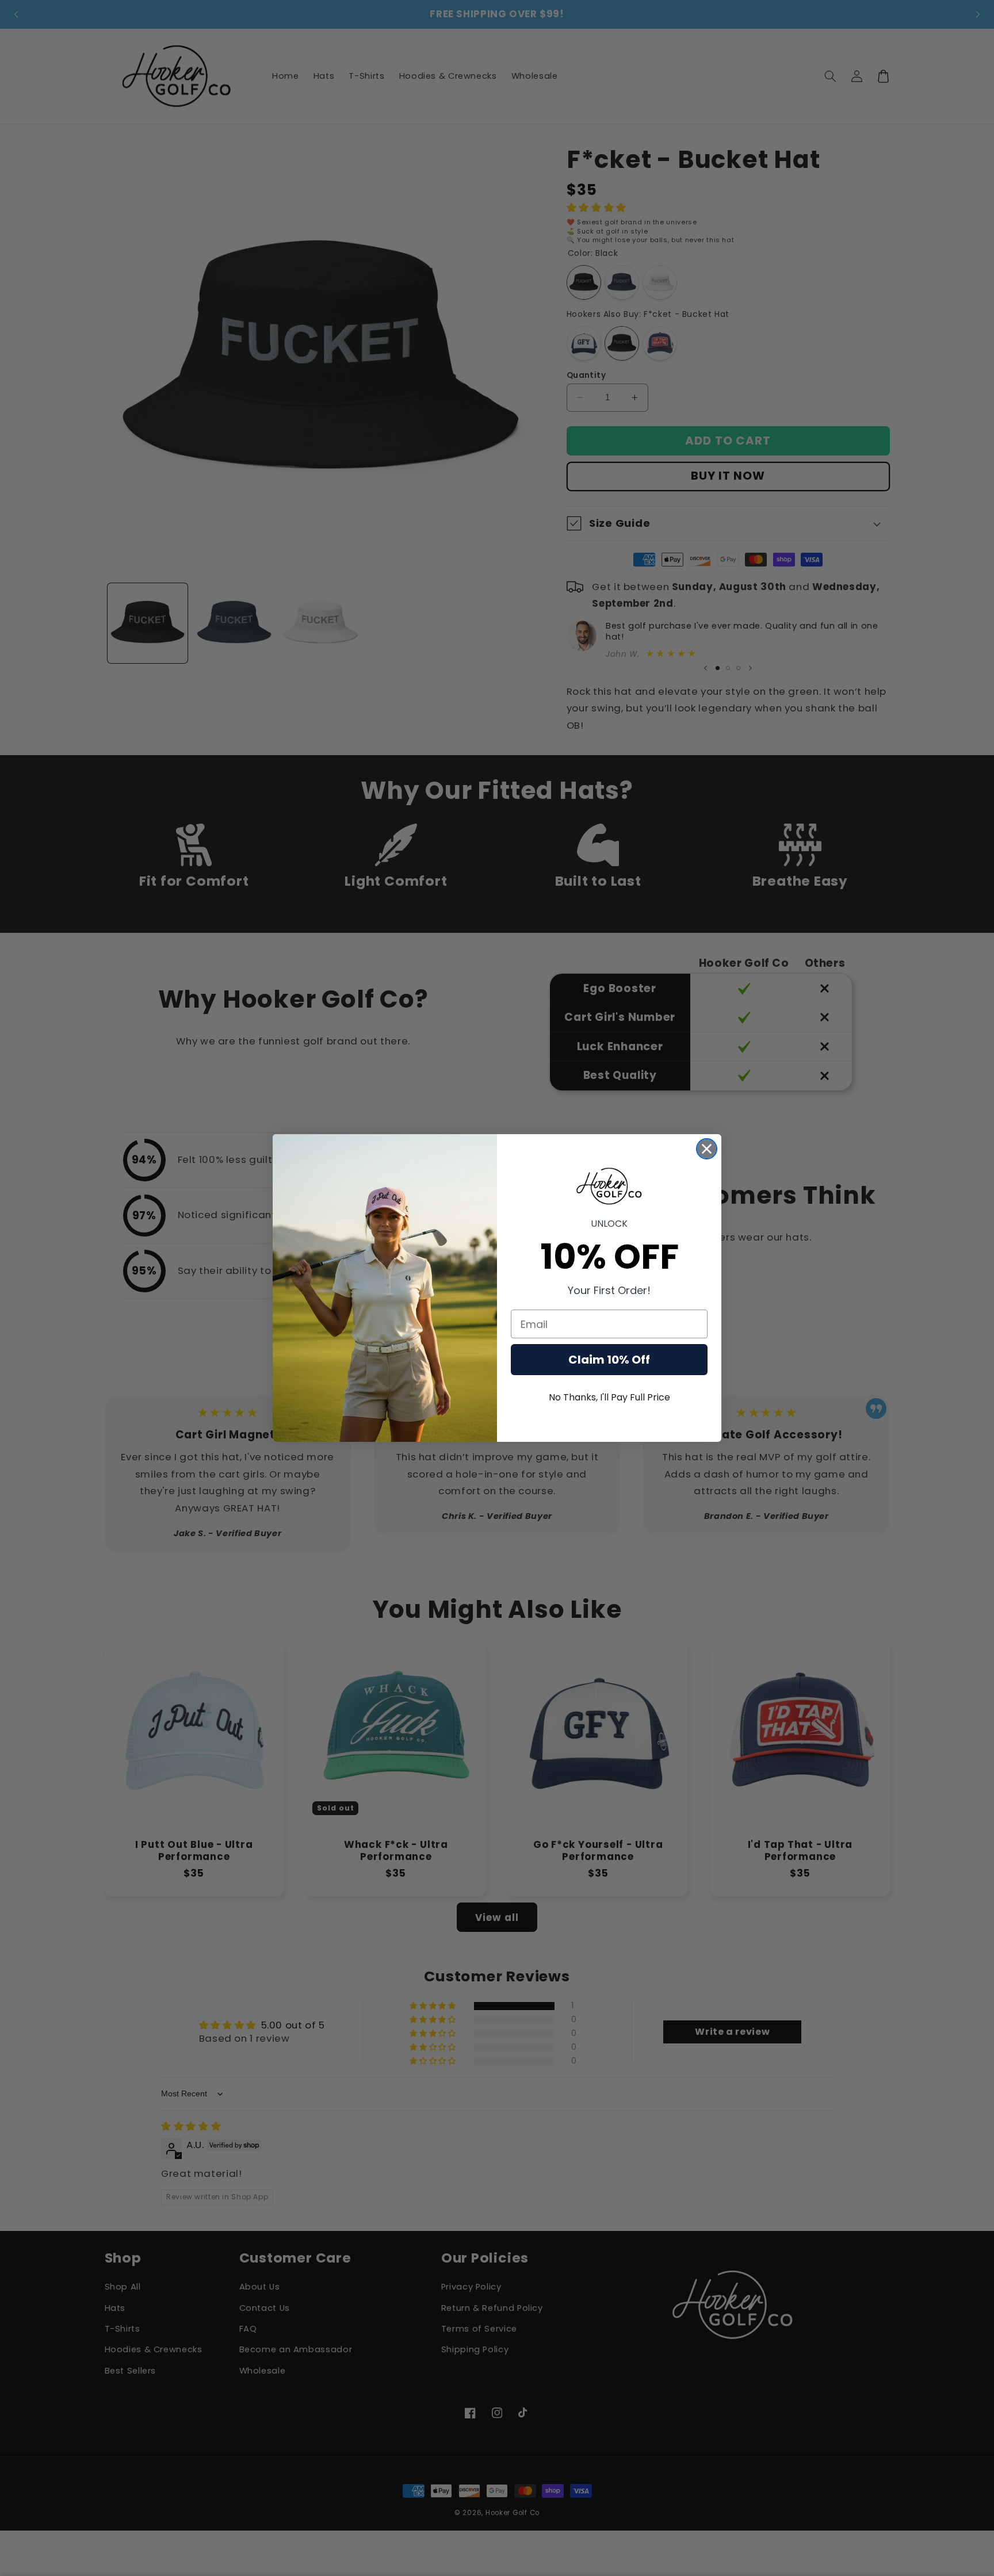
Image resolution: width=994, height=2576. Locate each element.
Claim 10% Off (609, 1360)
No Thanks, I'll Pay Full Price (609, 1397)
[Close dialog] (707, 1149)
